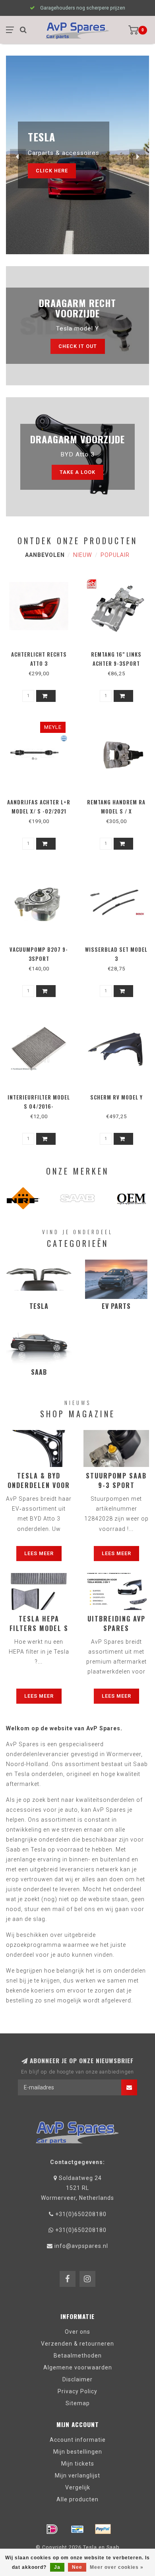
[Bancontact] (77, 2529)
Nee (77, 2567)
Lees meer (39, 1553)
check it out (78, 346)
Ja (57, 2567)
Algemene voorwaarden (78, 2367)
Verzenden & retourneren (77, 2344)
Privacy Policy (77, 2391)
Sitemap (78, 2403)
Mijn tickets (78, 2464)
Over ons (77, 2332)
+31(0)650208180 (81, 2214)
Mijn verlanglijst (77, 2476)
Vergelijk (78, 2487)
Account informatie (78, 2440)
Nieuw (83, 555)
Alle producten (77, 2499)
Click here (52, 171)
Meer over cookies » (117, 2567)
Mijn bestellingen (78, 2452)
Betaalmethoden (78, 2356)
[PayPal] (103, 2529)
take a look (77, 472)
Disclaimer (77, 2379)
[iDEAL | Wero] (52, 2529)
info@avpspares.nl (81, 2246)
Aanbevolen (45, 555)
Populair (115, 555)
